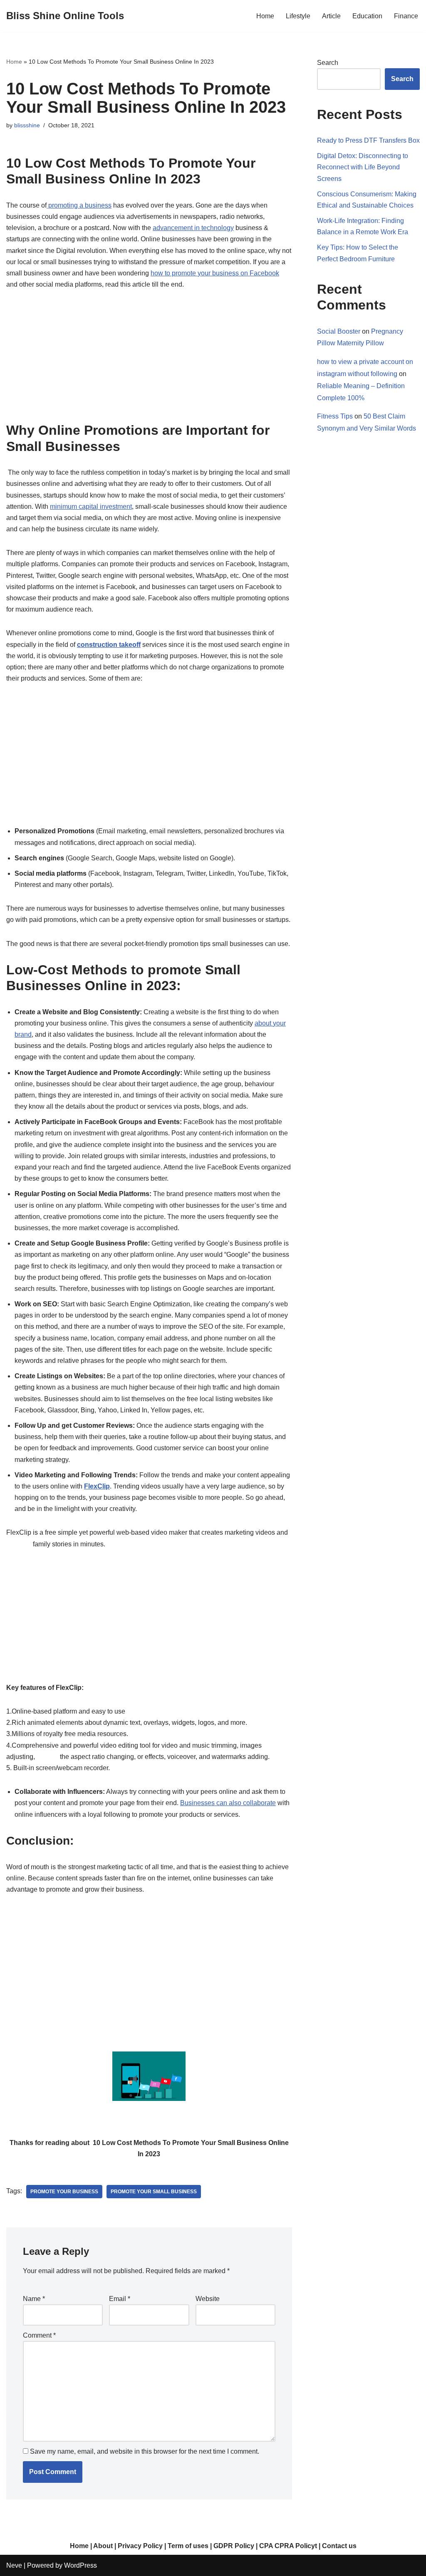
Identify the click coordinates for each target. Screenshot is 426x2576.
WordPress (80, 2565)
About (103, 2546)
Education (367, 16)
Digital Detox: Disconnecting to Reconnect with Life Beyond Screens (363, 167)
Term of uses (188, 2546)
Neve (14, 2565)
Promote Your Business (64, 2192)
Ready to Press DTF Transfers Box (368, 140)
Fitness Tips (335, 416)
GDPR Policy (234, 2546)
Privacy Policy (140, 2546)
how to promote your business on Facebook (215, 273)
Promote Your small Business (154, 2192)
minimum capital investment (91, 507)
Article (331, 16)
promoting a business (79, 205)
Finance (406, 16)
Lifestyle (298, 16)
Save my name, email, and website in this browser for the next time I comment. (145, 2451)
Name (34, 2299)
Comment (39, 2335)
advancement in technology (193, 228)
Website (208, 2299)
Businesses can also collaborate (228, 1803)
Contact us (339, 2546)
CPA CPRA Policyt (288, 2546)
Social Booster (339, 331)
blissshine (27, 125)
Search (328, 63)
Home (265, 16)
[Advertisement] (149, 361)
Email (120, 2299)
